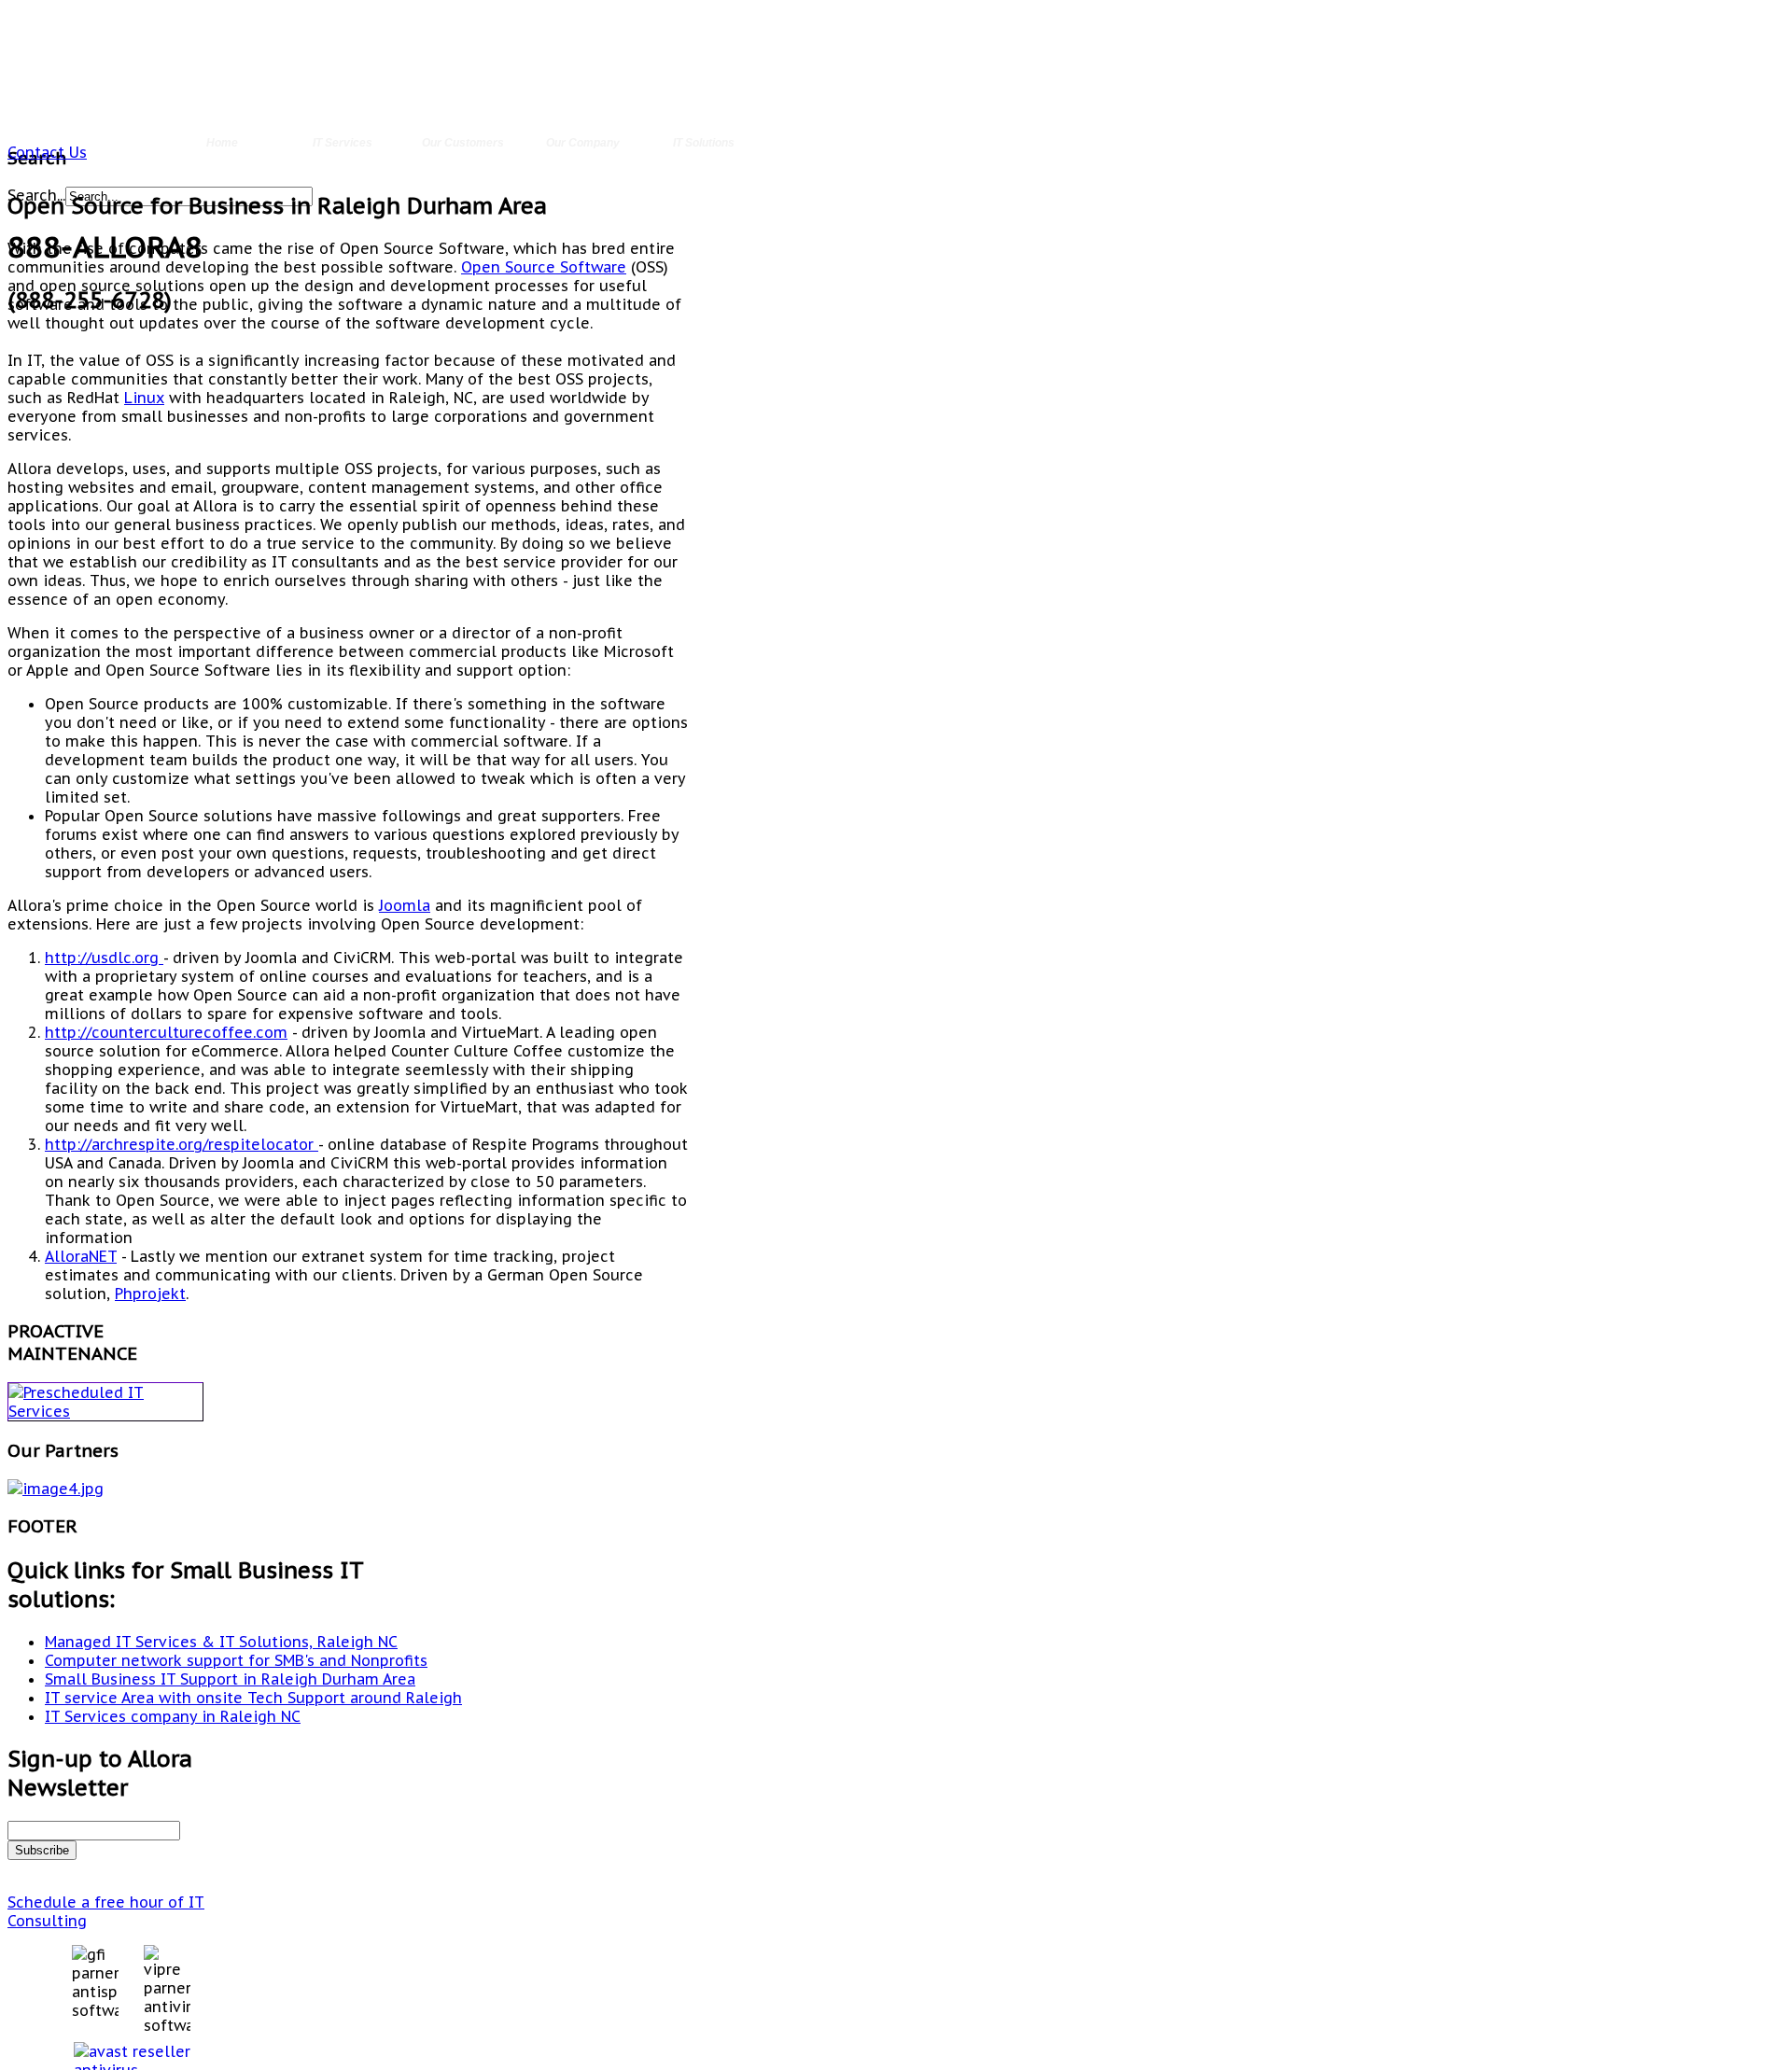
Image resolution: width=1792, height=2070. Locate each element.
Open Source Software (544, 267)
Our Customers (463, 143)
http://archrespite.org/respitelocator (182, 1144)
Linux (144, 398)
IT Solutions (704, 143)
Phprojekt (150, 1294)
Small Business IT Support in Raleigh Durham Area (230, 1679)
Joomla (405, 905)
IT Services (343, 143)
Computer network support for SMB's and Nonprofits (236, 1660)
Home (222, 143)
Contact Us (47, 152)
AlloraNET (81, 1256)
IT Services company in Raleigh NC (173, 1716)
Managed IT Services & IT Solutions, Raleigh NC (221, 1642)
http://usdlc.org (104, 958)
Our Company (583, 143)
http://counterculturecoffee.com (166, 1032)
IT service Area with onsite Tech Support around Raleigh (253, 1698)
